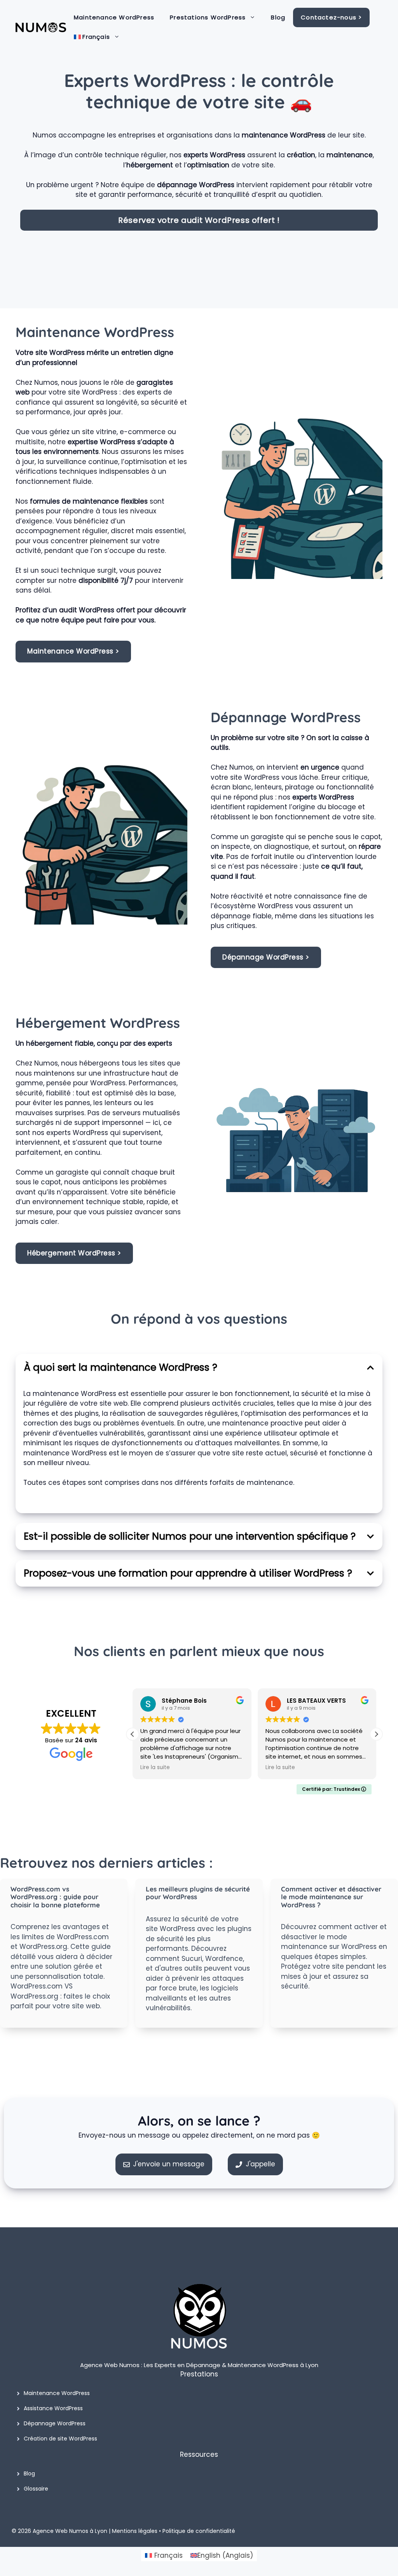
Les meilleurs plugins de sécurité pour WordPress (198, 1893)
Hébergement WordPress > (74, 1253)
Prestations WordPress (208, 17)
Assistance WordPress (53, 2408)
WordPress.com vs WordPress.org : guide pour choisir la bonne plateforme (55, 1897)
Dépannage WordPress (55, 2423)
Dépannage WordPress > (266, 957)
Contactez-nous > (331, 17)
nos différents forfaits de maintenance (227, 1483)
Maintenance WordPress (114, 17)
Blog (278, 17)
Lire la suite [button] (155, 1768)
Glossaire (36, 2489)
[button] (376, 1734)
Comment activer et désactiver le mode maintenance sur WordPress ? (331, 1897)
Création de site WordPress (60, 2439)
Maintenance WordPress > (73, 651)
